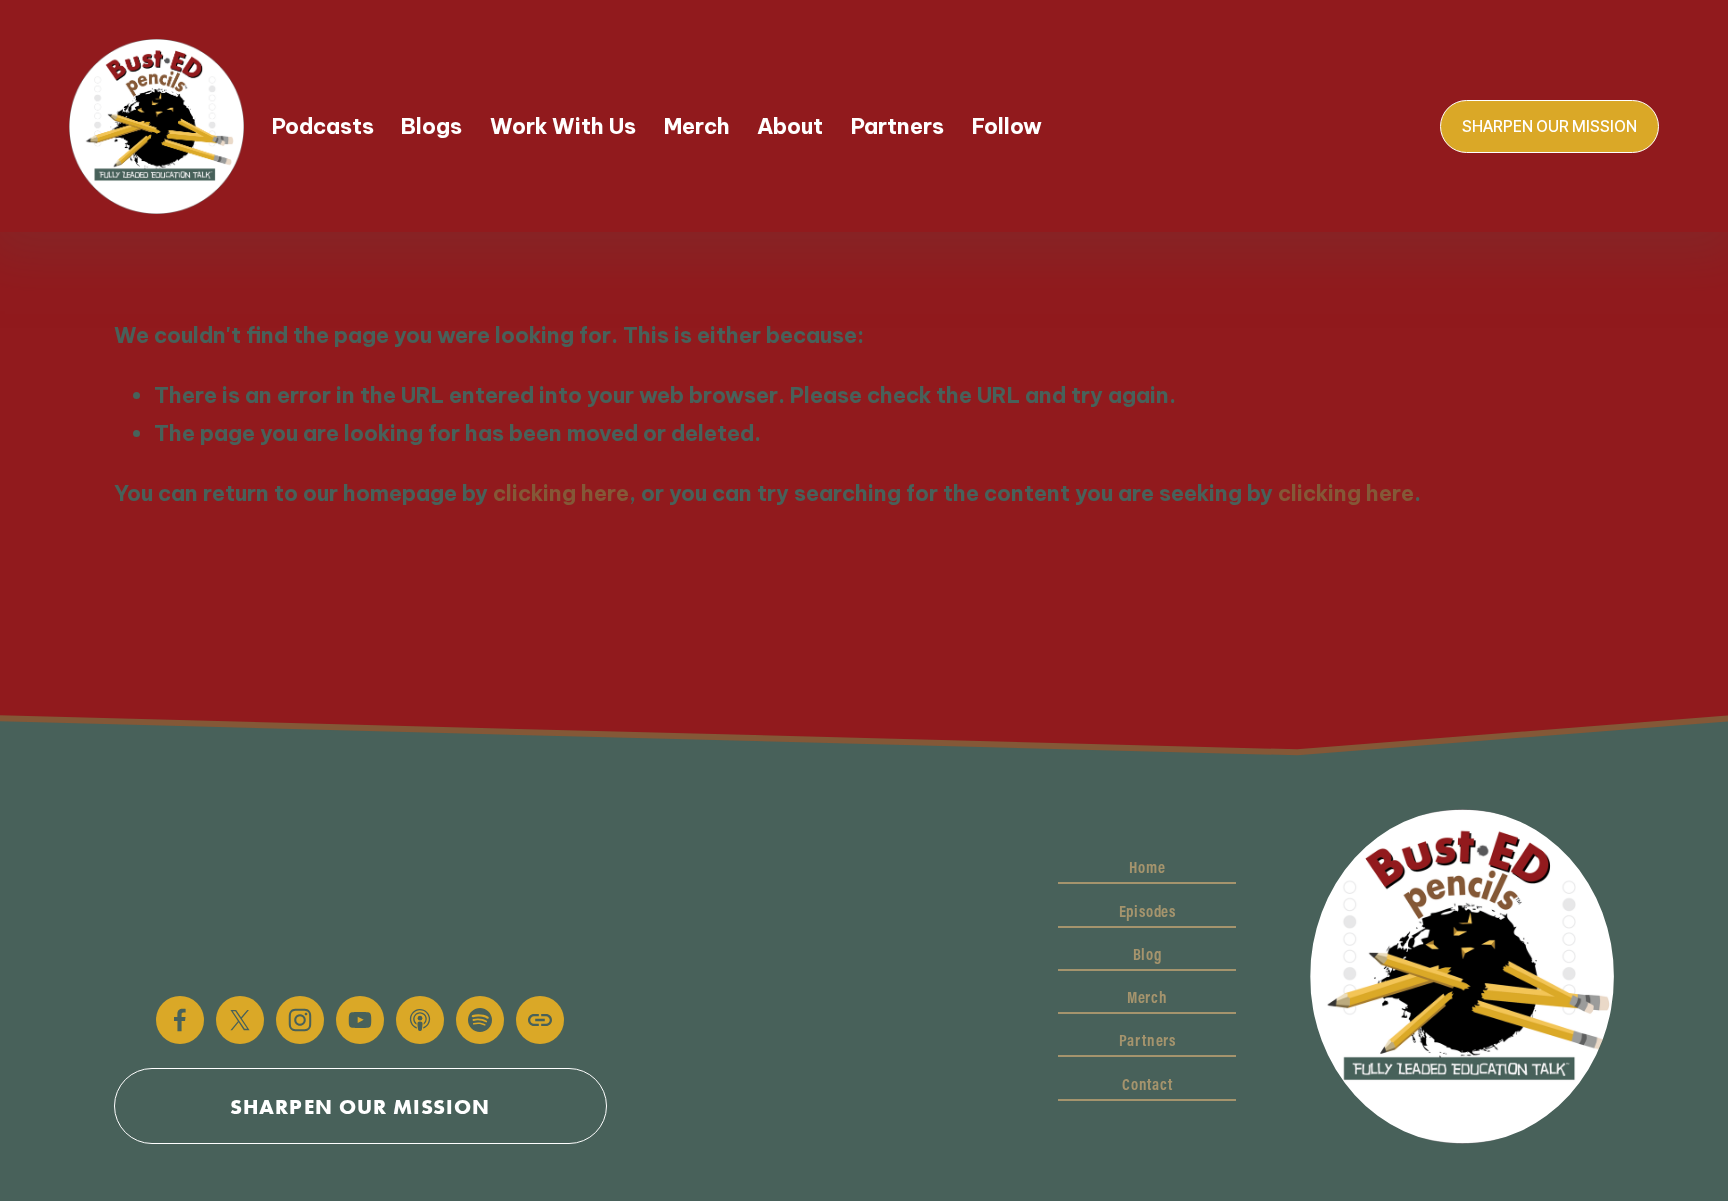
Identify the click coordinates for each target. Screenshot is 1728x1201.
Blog (1147, 954)
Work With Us (563, 126)
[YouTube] (360, 1020)
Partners (897, 126)
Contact (1147, 1084)
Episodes (1147, 911)
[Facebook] (180, 1020)
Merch (697, 126)
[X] (240, 1020)
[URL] (540, 1020)
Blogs (431, 126)
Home (1147, 867)
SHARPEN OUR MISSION (1549, 126)
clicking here (561, 493)
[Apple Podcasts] (420, 1020)
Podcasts (323, 126)
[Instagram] (300, 1020)
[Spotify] (480, 1020)
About (790, 126)
